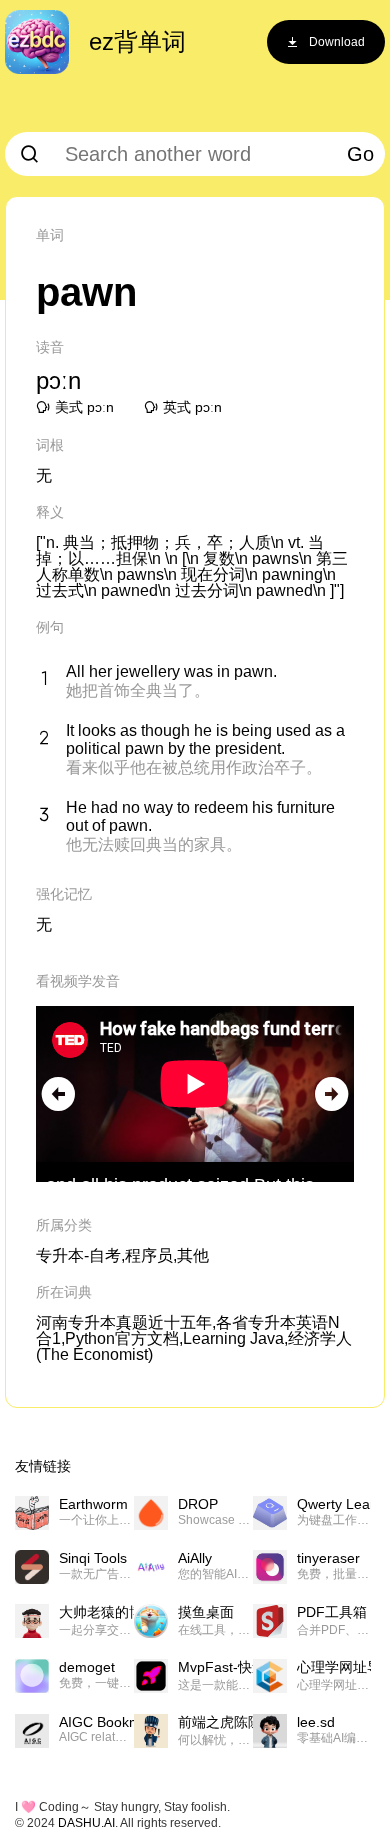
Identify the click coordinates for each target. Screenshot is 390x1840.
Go (360, 154)
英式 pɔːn (192, 407)
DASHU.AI (86, 1823)
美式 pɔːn (84, 407)
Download (337, 42)
